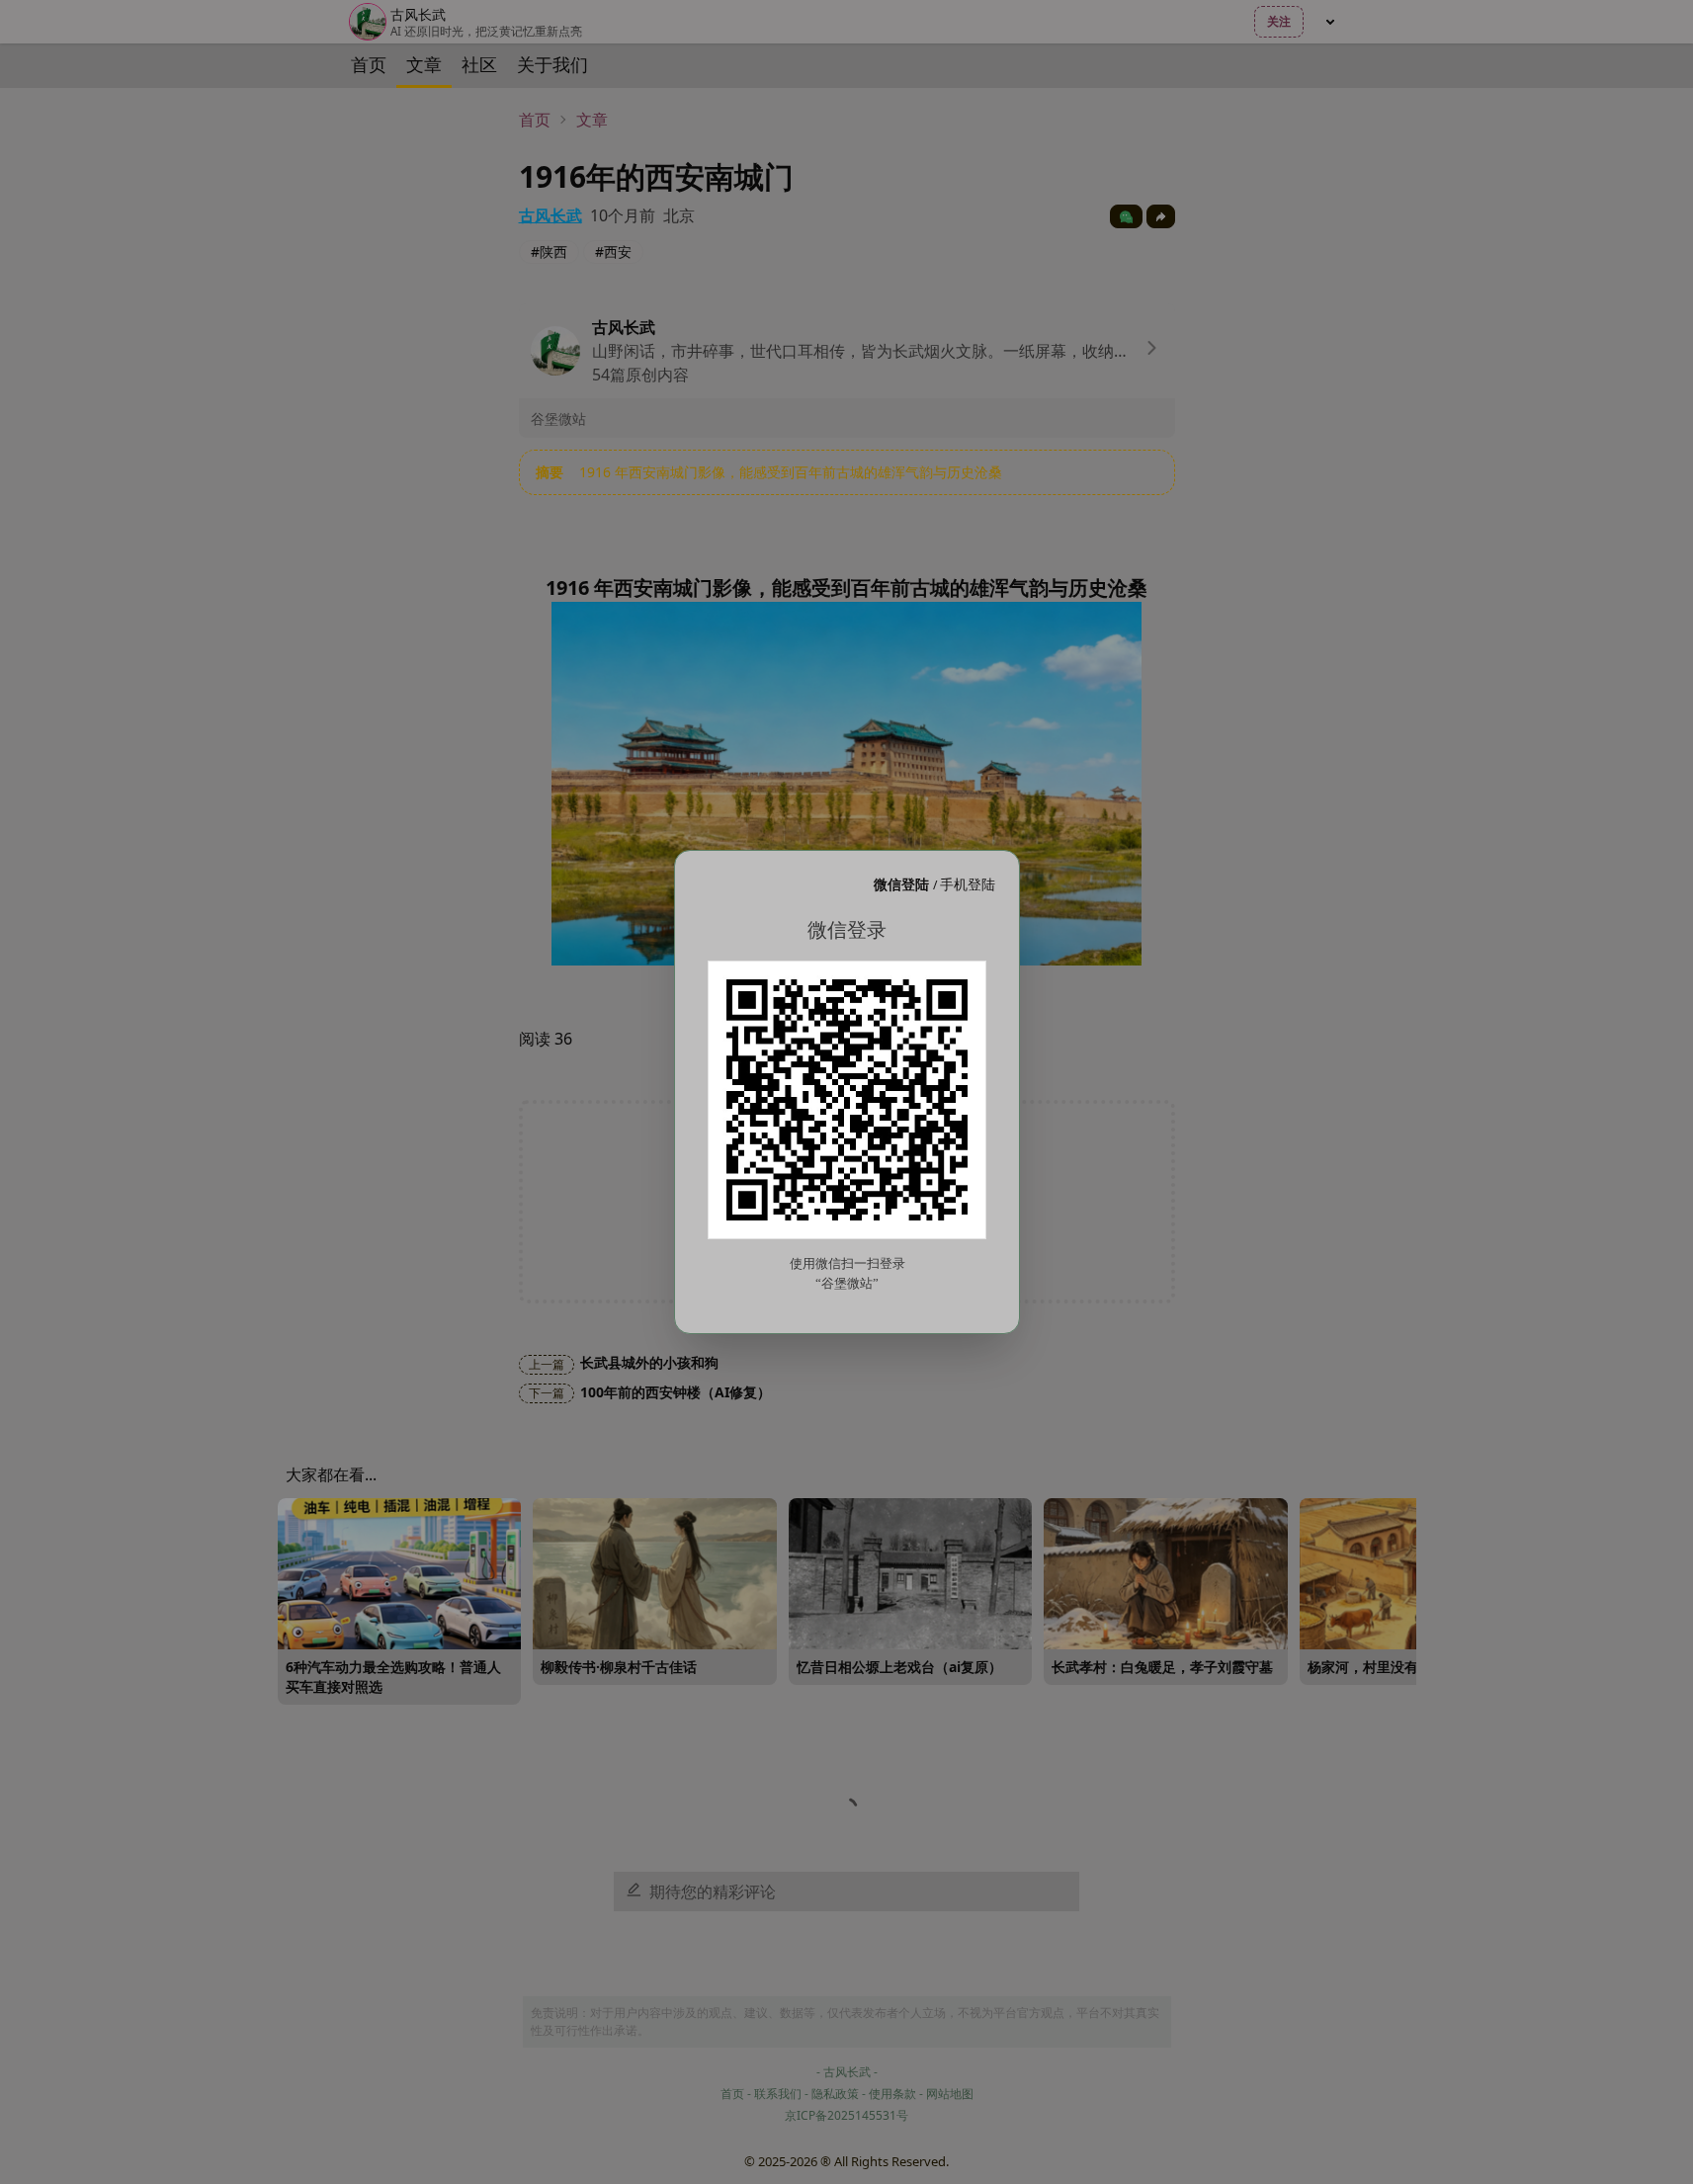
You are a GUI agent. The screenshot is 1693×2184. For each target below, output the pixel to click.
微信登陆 (903, 884)
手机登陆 (968, 884)
